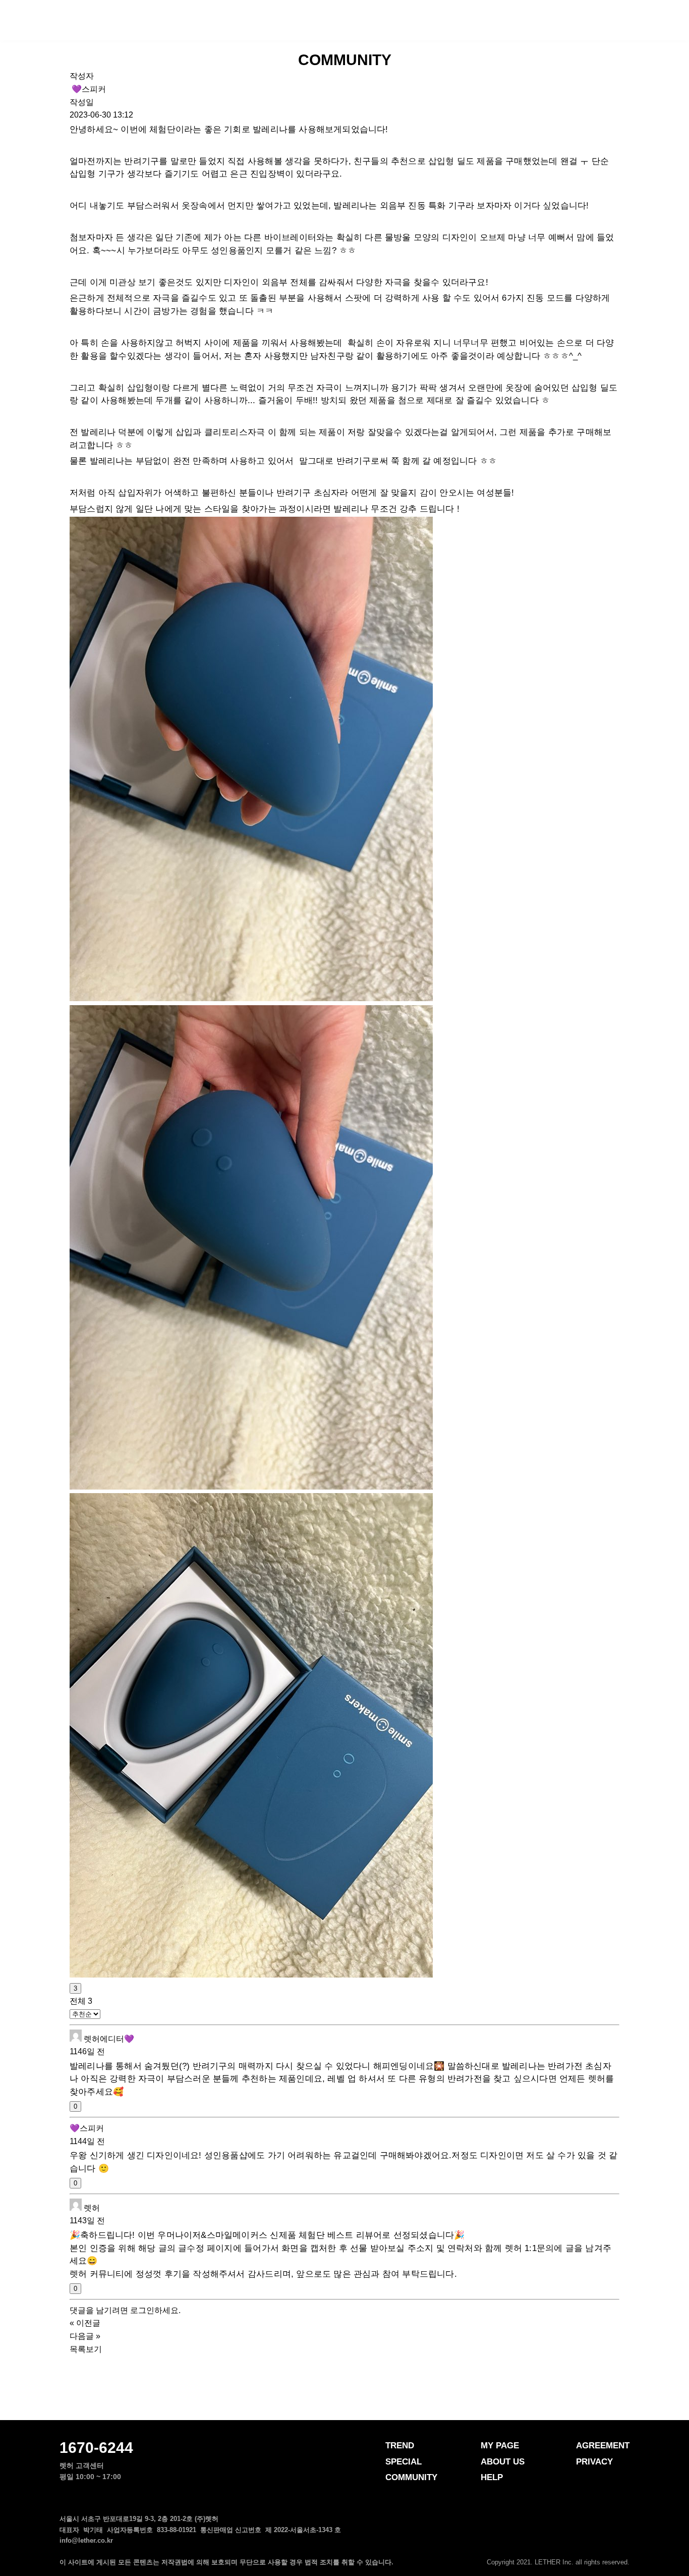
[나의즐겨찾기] (632, 19)
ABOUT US (503, 2462)
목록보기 (86, 2349)
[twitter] (604, 2547)
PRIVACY (594, 2462)
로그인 (142, 2310)
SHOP (476, 21)
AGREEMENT (603, 2446)
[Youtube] (624, 2547)
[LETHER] (43, 20)
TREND (195, 21)
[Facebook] (564, 2547)
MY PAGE (500, 2446)
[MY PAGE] (652, 19)
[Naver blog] (584, 2547)
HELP (492, 2477)
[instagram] (544, 2547)
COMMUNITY (368, 21)
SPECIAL (274, 21)
